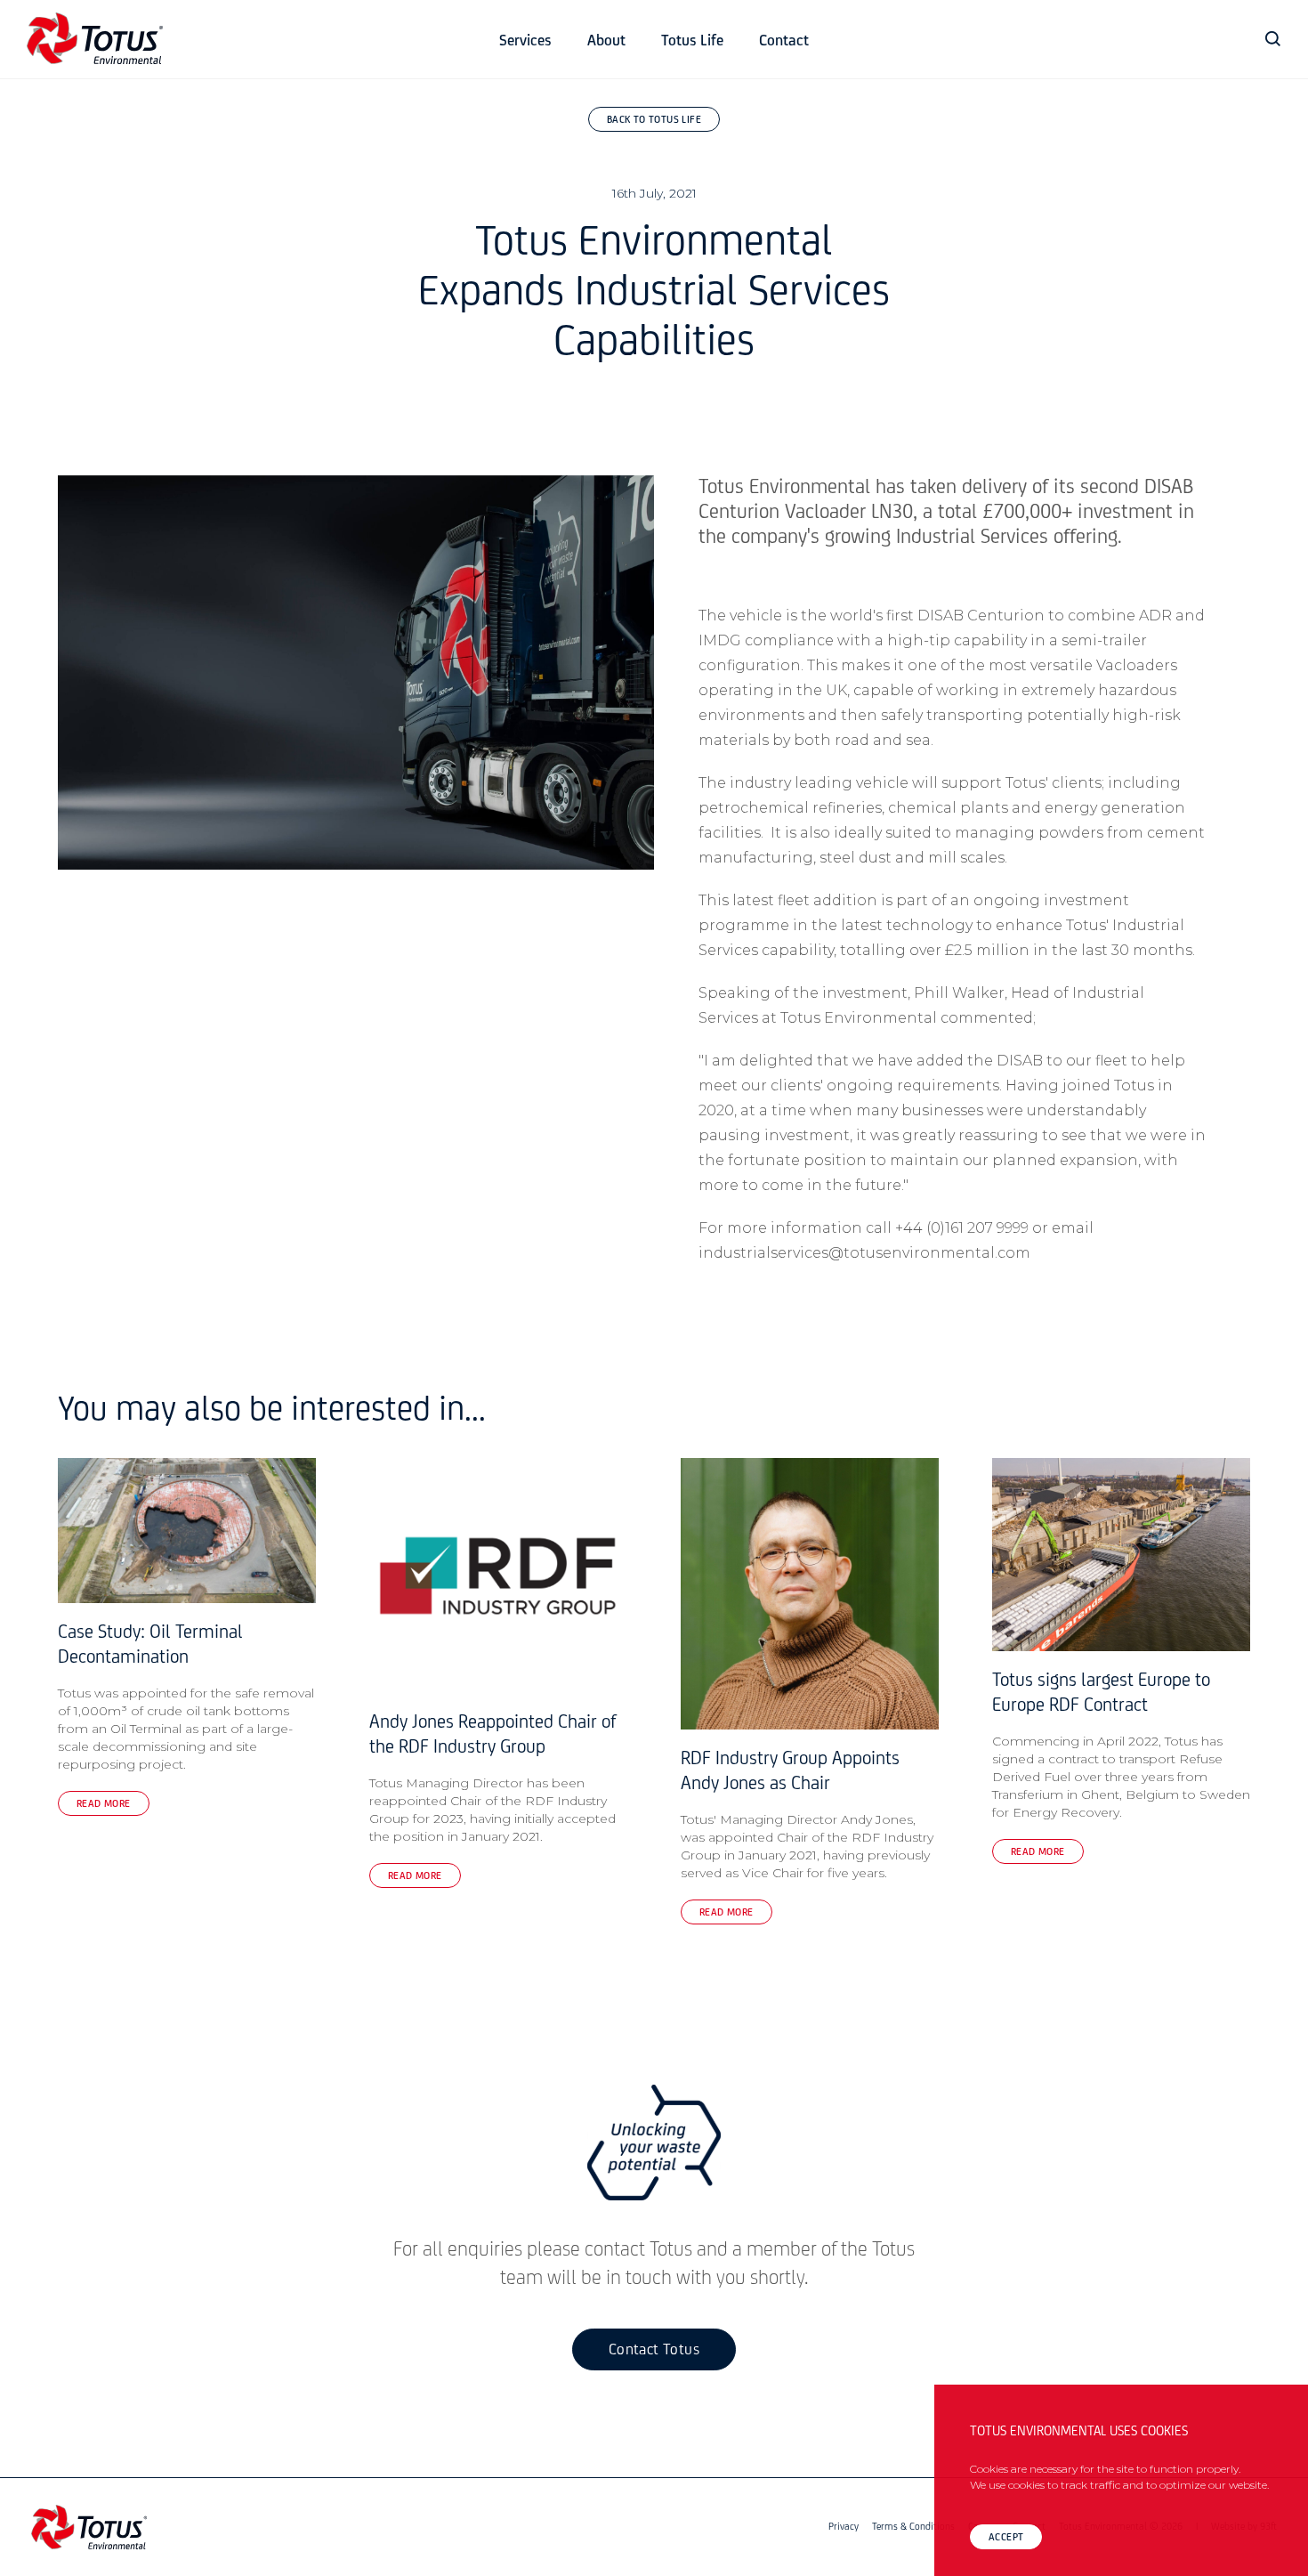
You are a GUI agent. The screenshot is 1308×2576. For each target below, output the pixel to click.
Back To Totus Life (654, 120)
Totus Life (692, 42)
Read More (104, 1804)
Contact (784, 42)
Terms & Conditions (913, 2527)
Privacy (844, 2527)
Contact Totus (654, 2351)
